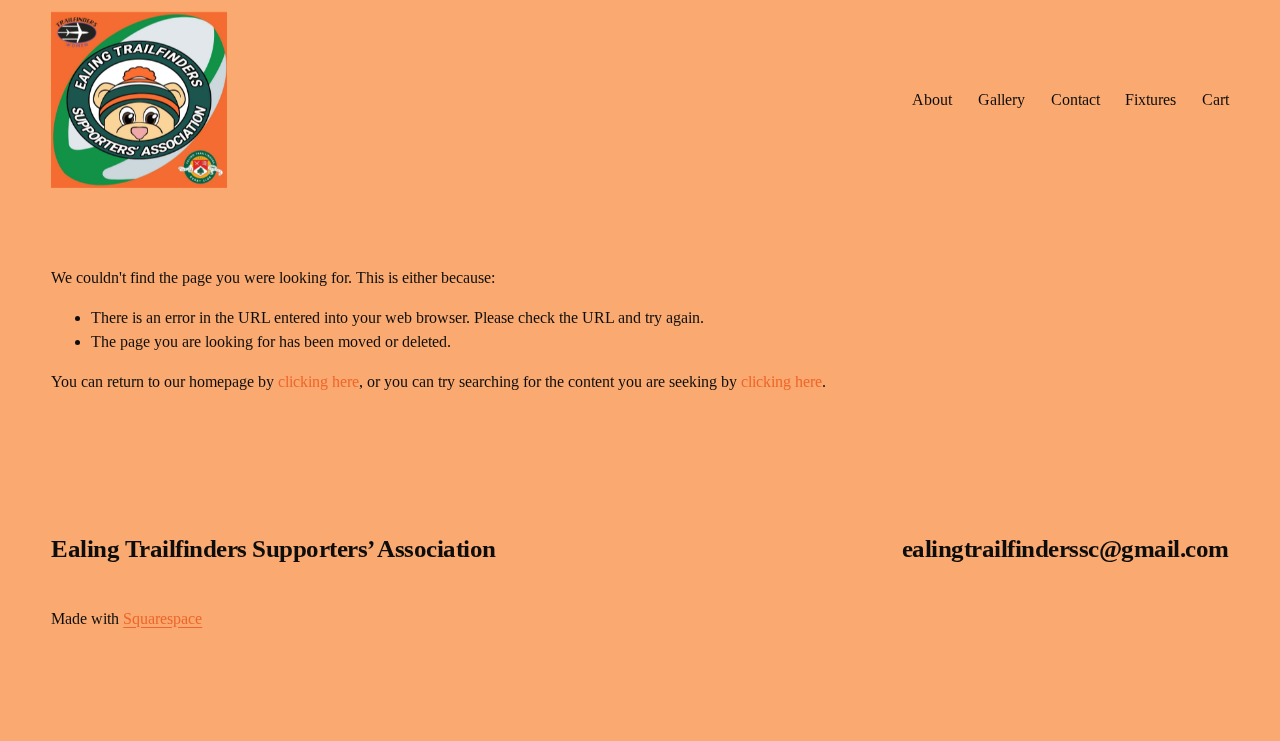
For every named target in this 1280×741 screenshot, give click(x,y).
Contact (1075, 99)
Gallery (1001, 99)
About (932, 99)
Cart (1215, 99)
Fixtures (1150, 99)
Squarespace (162, 618)
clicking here (318, 381)
